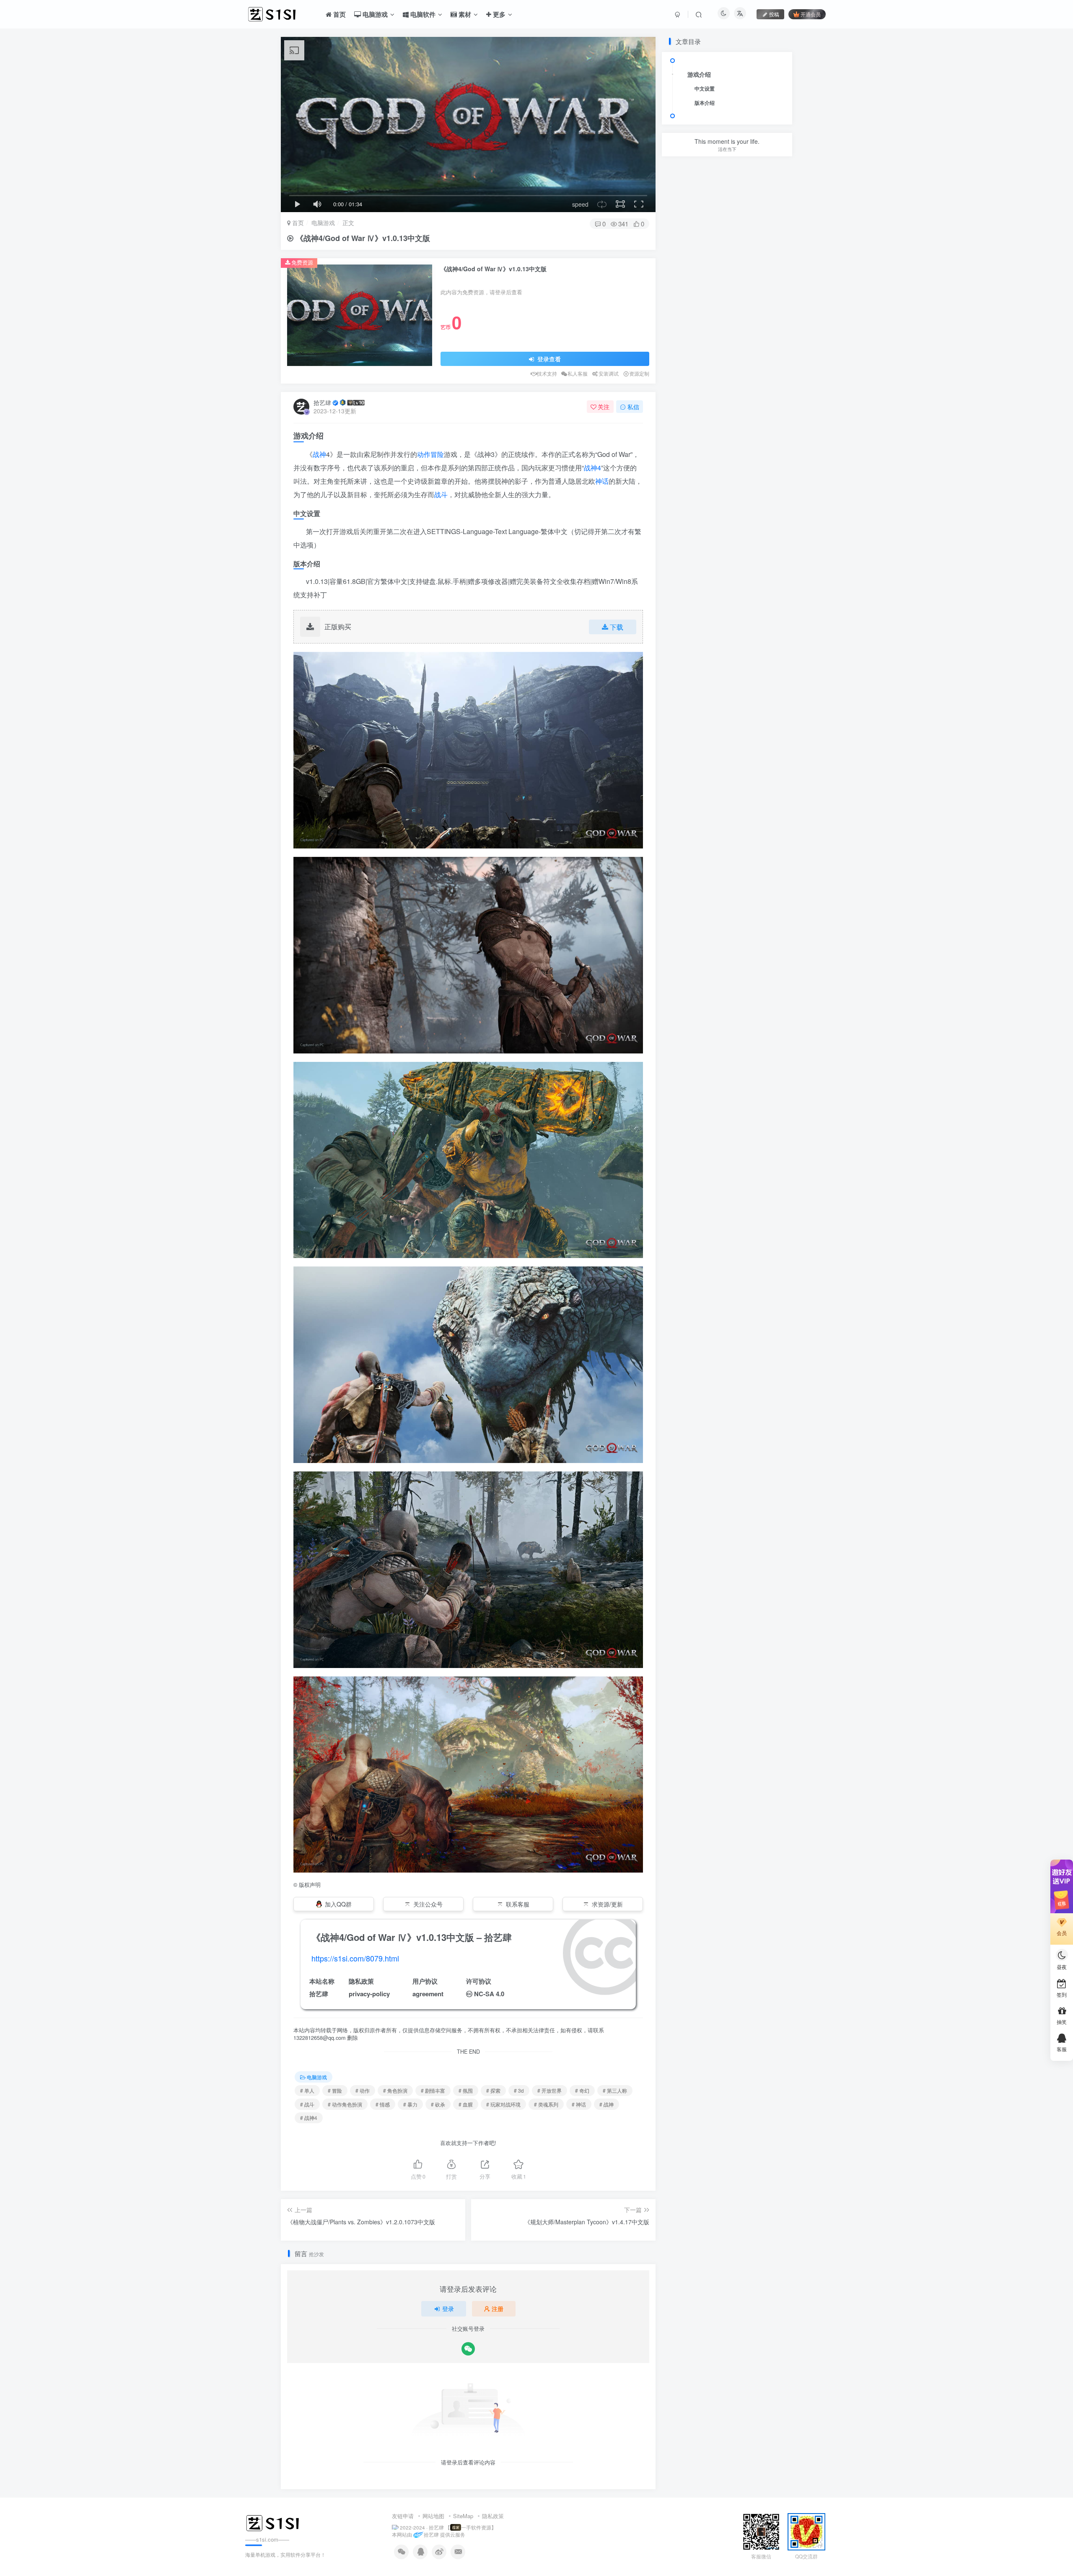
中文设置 (705, 88)
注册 (498, 2309)
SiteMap (463, 2516)
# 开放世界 (549, 2090)
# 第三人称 (615, 2090)
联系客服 (518, 1904)
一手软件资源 (476, 2527)
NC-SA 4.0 (489, 1994)
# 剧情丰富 (433, 2090)
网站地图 (433, 2516)
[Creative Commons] (469, 1994)
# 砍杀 (438, 2104)
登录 (448, 2309)
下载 (617, 627)
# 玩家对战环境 (503, 2104)
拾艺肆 (322, 402)
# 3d (519, 2090)
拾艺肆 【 (439, 2527)
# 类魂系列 (546, 2104)
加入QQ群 (338, 1904)
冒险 (437, 454)
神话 (602, 481)
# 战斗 (307, 2104)
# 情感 (383, 2104)
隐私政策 (493, 2516)
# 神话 (579, 2104)
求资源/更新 (607, 1904)
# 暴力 (410, 2104)
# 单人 (307, 2090)
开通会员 (811, 14)
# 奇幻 (582, 2090)
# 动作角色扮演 (345, 2104)
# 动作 (363, 2090)
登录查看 (548, 359)
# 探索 (493, 2090)
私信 (633, 407)
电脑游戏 (323, 223)
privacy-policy (369, 1994)
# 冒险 (335, 2090)
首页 (297, 223)
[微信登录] (468, 2349)
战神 (319, 454)
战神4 (592, 468)
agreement (428, 1994)
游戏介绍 (699, 74)
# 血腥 (466, 2104)
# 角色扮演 (395, 2090)
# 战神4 (309, 2118)
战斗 (441, 494)
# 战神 (606, 2104)
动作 (424, 454)
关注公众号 (428, 1904)
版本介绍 (705, 103)
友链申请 (403, 2516)
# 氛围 (466, 2090)
